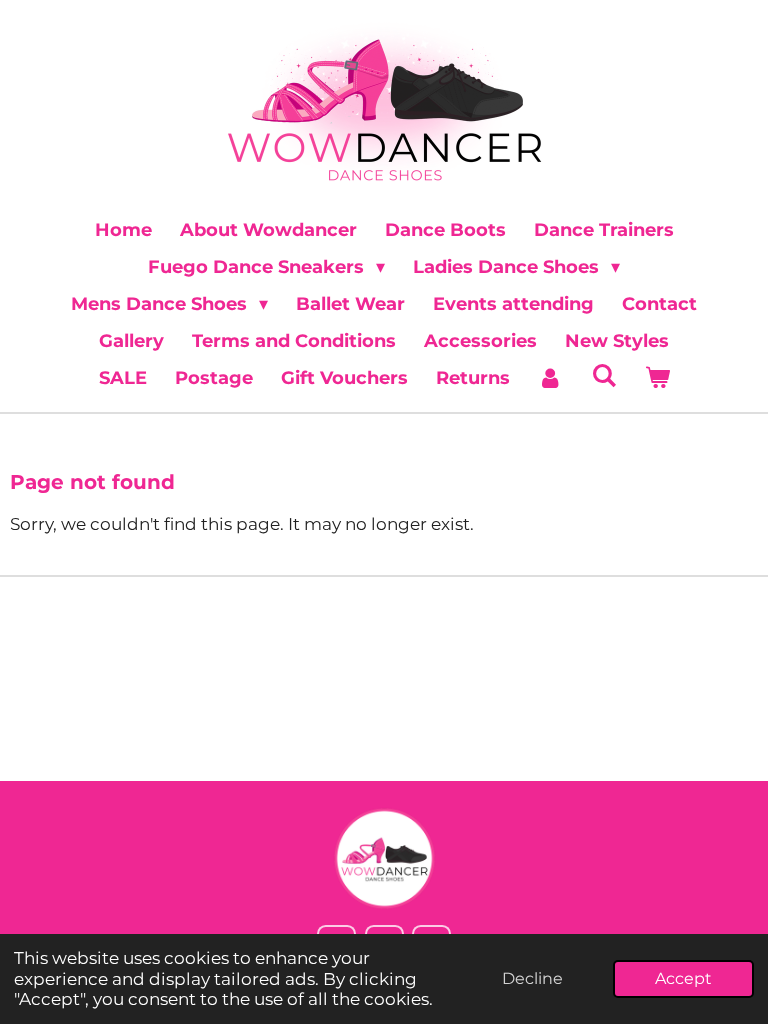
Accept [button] (683, 978)
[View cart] (656, 378)
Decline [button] (532, 978)
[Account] (550, 378)
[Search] (603, 376)
